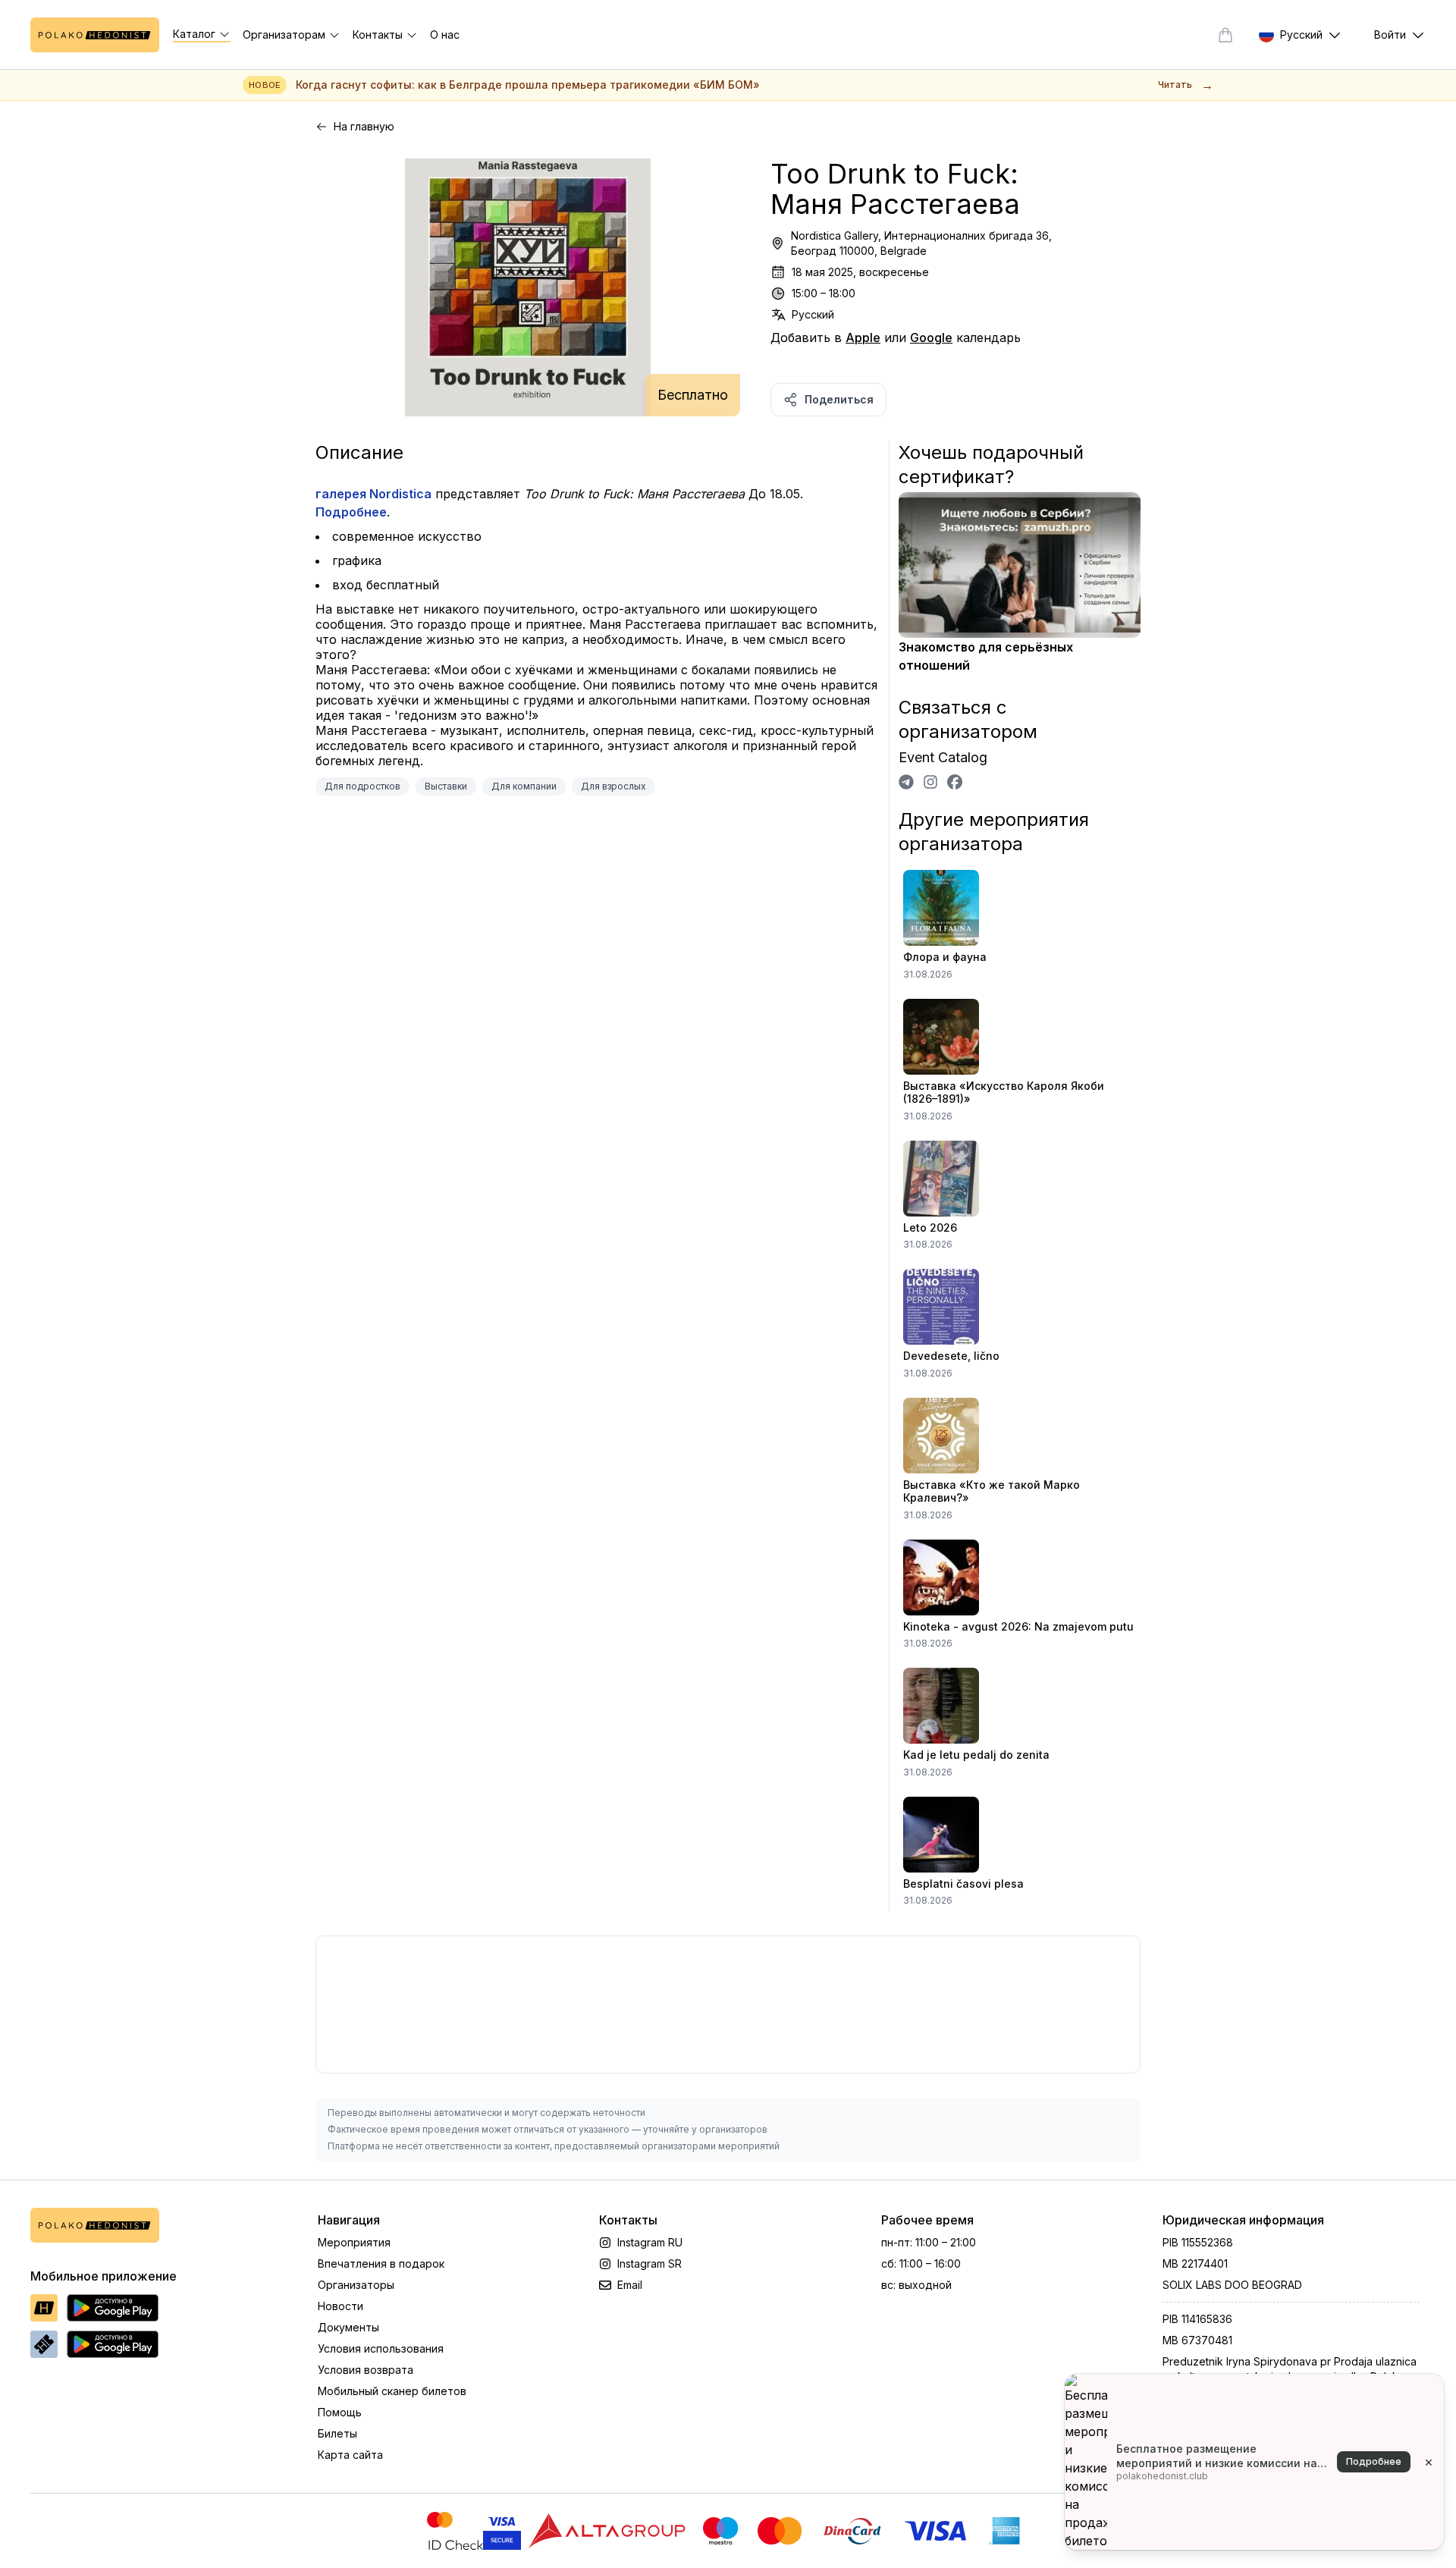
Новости (340, 2306)
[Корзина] (1225, 35)
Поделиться (839, 399)
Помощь (340, 2412)
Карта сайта (350, 2455)
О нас (445, 35)
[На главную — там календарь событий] (95, 35)
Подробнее (351, 512)
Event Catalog (943, 757)
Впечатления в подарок (381, 2263)
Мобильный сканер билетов (392, 2391)
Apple (863, 337)
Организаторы (356, 2285)
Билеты (337, 2433)
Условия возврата (366, 2370)
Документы (348, 2327)
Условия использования (381, 2348)
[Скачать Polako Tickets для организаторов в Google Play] (113, 2344)
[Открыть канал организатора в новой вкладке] (906, 782)
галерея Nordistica (373, 494)
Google (931, 337)
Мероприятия (354, 2242)
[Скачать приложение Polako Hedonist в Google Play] (113, 2308)
